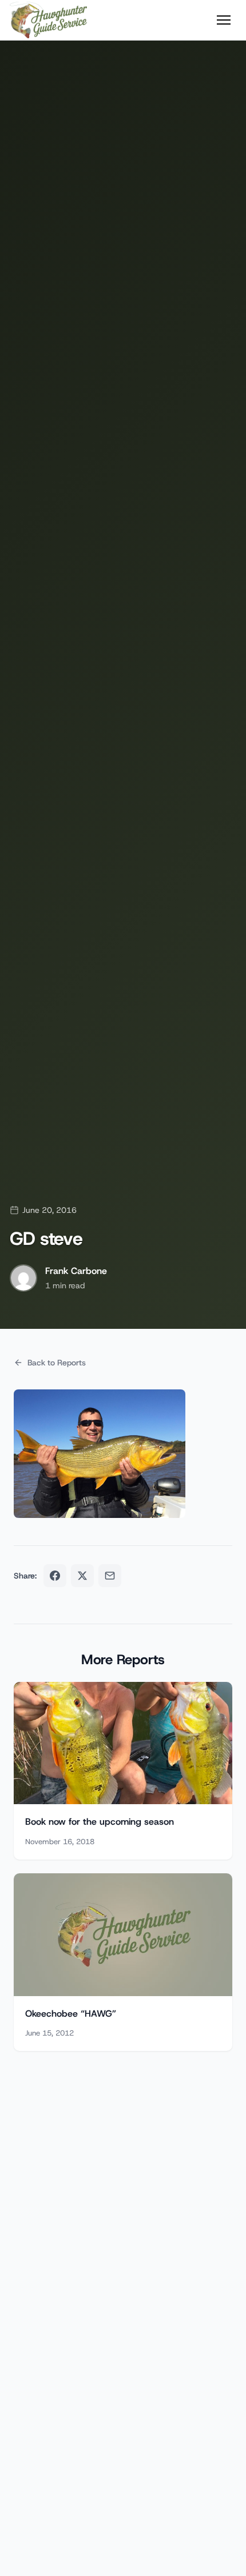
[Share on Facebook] (55, 1576)
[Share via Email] (110, 1576)
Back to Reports (57, 1363)
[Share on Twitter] (82, 1576)
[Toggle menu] (224, 20)
